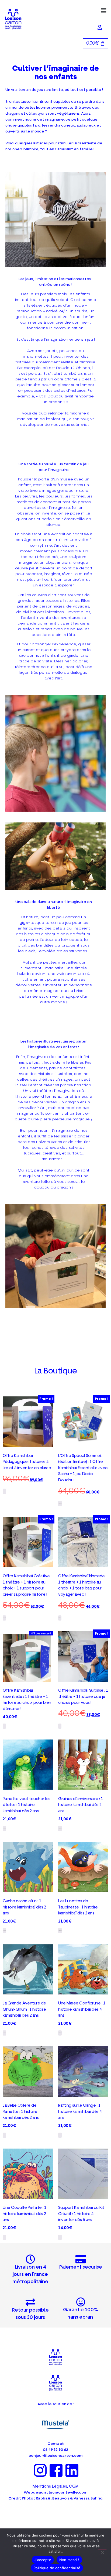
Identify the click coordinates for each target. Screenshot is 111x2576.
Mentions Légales (50, 2486)
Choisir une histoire (4, 1491)
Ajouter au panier (60, 1503)
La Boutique (56, 1371)
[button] (104, 11)
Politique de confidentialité (57, 2568)
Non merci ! (69, 2560)
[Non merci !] (102, 2552)
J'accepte (43, 2560)
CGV (74, 2486)
